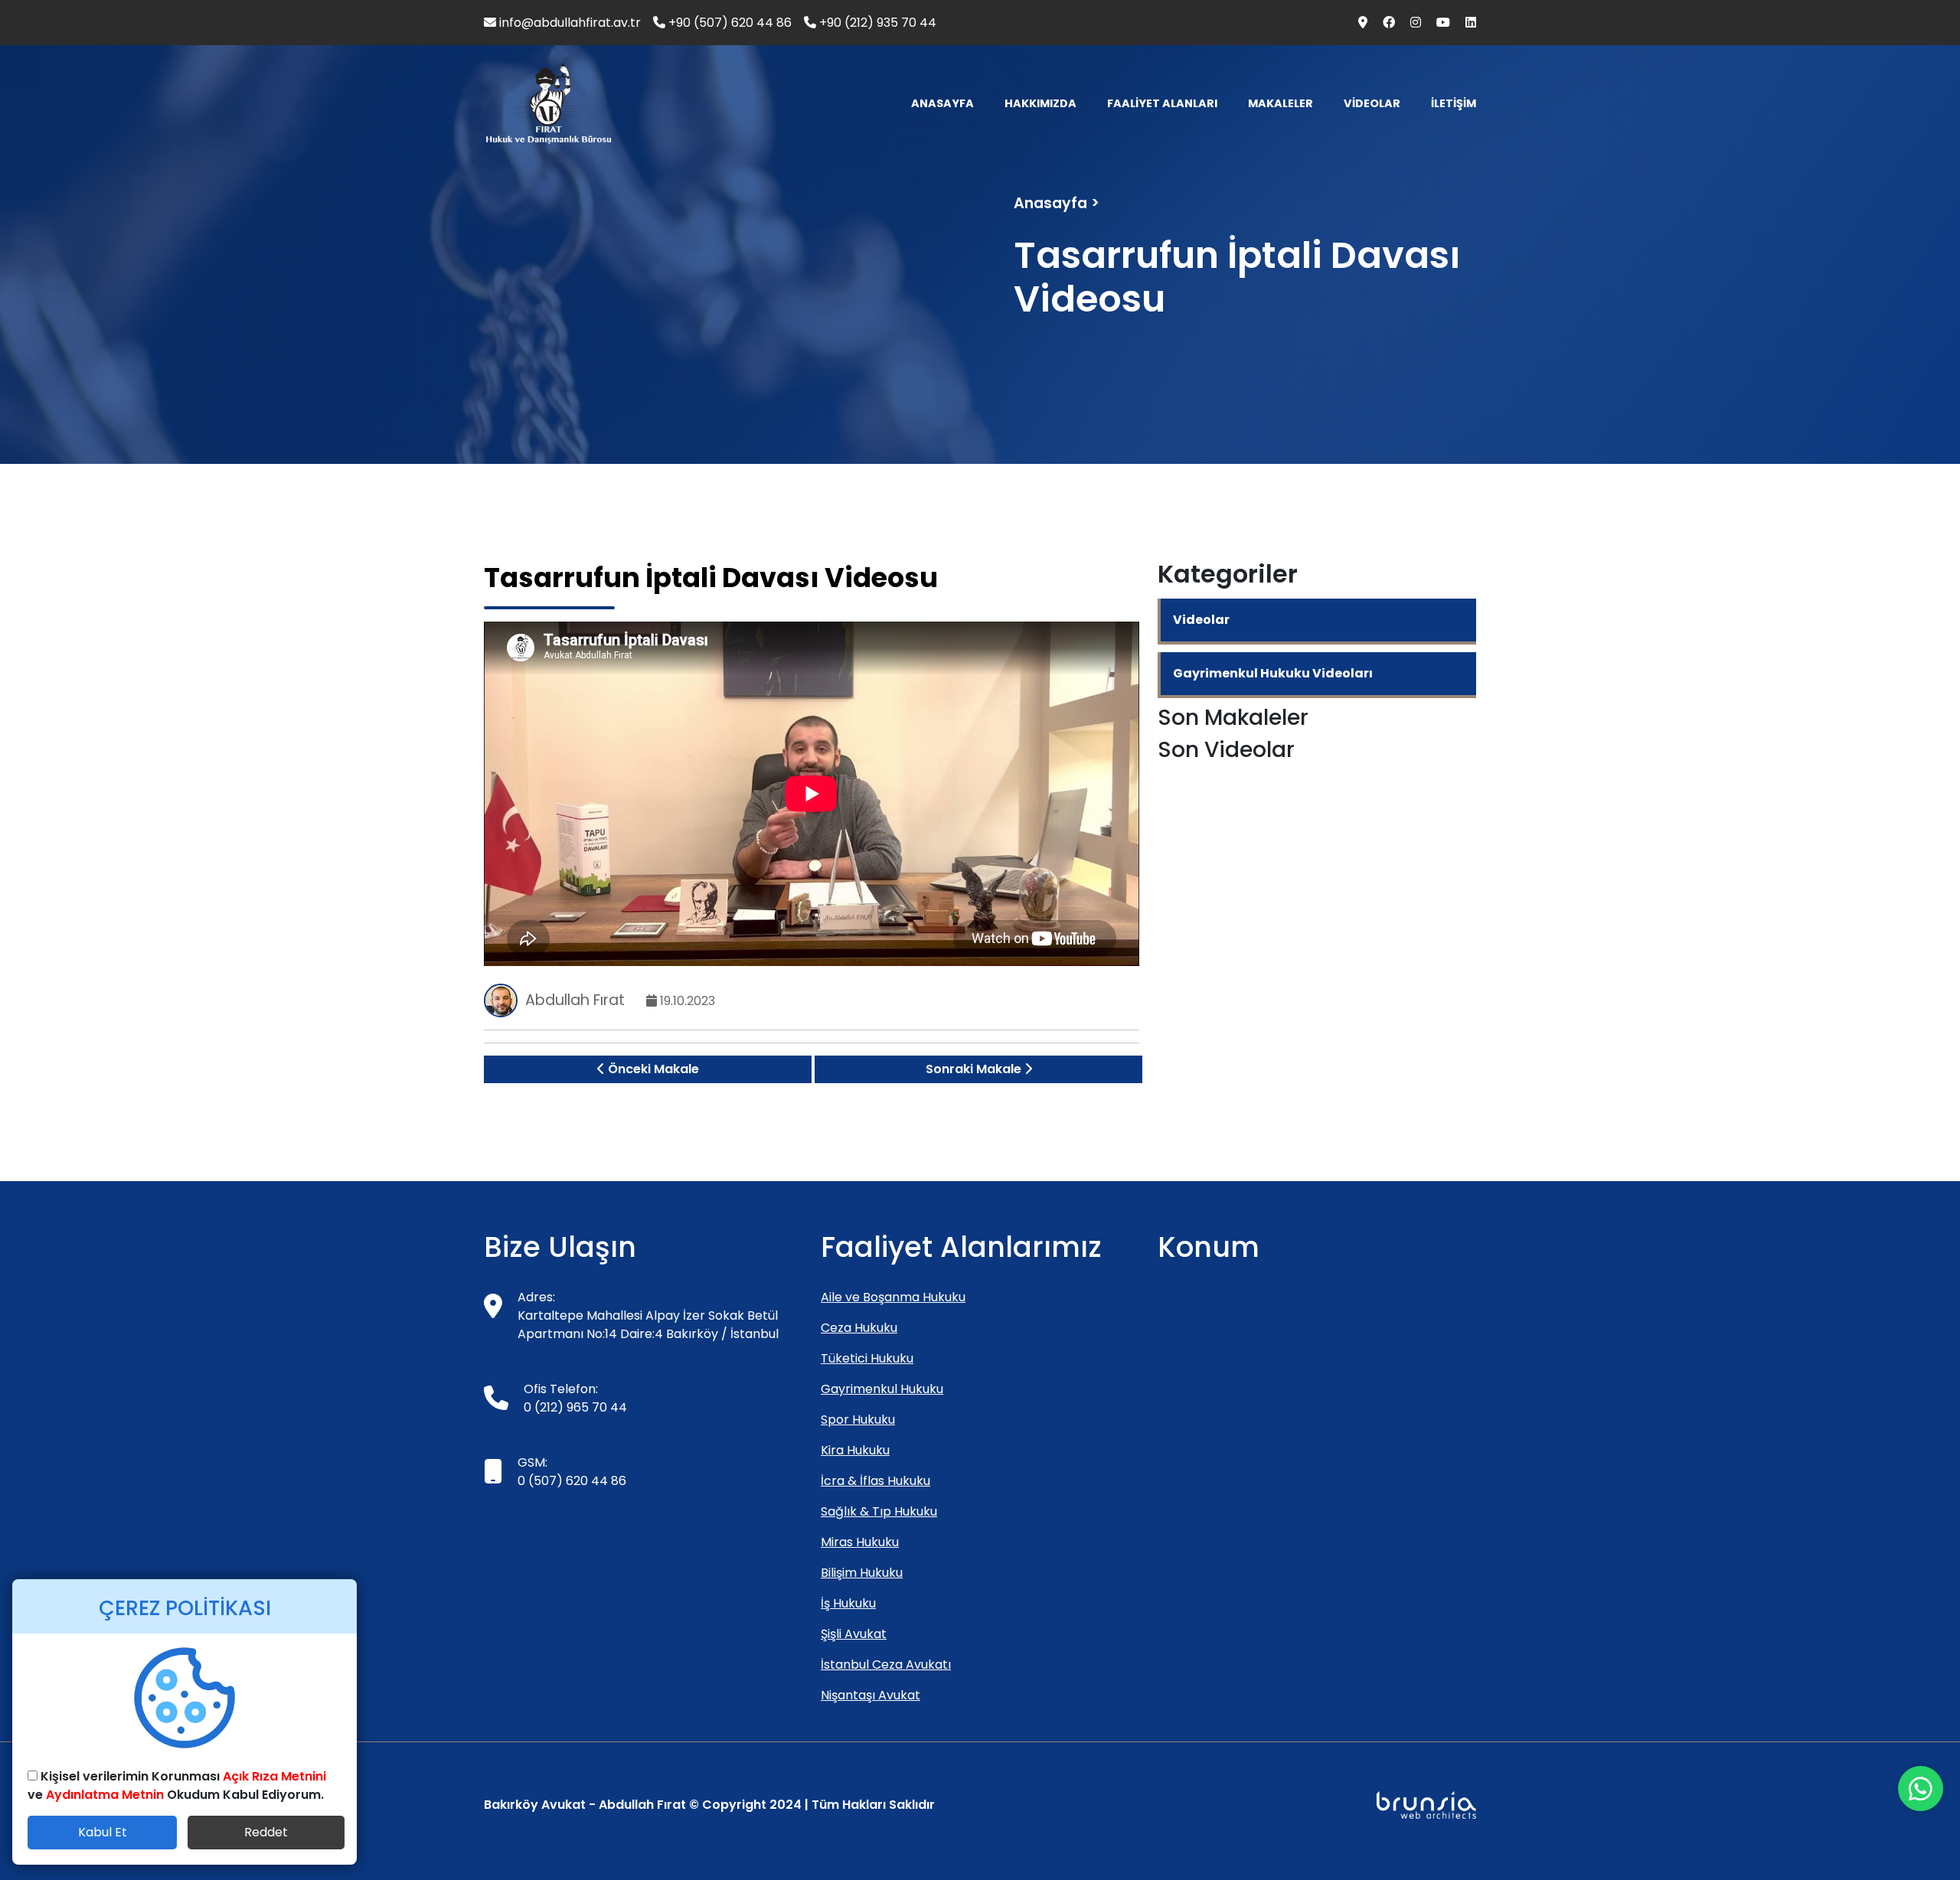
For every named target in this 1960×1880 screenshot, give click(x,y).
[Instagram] (1411, 23)
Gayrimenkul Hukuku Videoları (1273, 673)
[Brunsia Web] (1426, 1805)
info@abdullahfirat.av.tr (568, 23)
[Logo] (549, 104)
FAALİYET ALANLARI (1162, 103)
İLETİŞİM (1454, 103)
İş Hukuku (848, 1603)
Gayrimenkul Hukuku (882, 1389)
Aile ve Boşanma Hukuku (893, 1297)
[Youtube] (1439, 23)
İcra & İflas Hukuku (875, 1481)
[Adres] (1358, 23)
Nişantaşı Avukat (871, 1695)
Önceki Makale (652, 1069)
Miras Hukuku (860, 1542)
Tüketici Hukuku (867, 1358)
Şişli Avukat (854, 1634)
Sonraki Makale (975, 1069)
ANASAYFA (942, 103)
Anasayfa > (1057, 203)
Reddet (266, 1832)
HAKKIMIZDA (1040, 103)
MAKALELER (1281, 103)
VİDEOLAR (1372, 103)
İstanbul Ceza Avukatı (886, 1665)
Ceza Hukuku (859, 1328)
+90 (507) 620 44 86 (728, 23)
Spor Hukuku (858, 1420)
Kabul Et (103, 1832)
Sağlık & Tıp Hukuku (879, 1511)
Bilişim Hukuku (862, 1573)
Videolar (1201, 620)
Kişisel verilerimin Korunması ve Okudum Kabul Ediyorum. (177, 1785)
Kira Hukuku (855, 1450)
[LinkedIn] (1465, 23)
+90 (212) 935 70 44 (876, 23)
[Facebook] (1384, 23)
